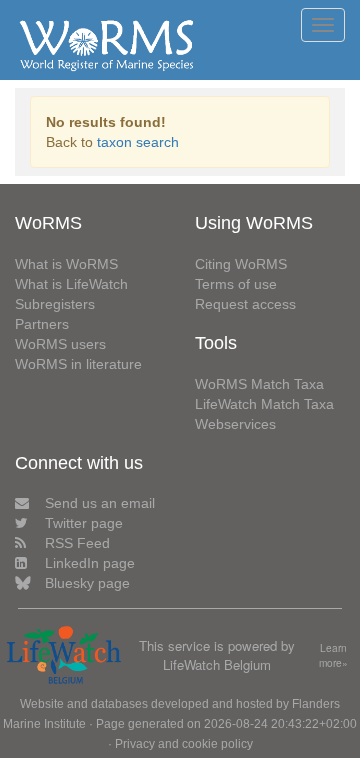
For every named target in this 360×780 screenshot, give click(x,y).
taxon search (138, 142)
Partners (42, 324)
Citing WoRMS (241, 264)
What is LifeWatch (71, 284)
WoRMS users (60, 344)
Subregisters (55, 304)
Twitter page (84, 523)
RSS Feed (77, 543)
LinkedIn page (90, 563)
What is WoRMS (66, 264)
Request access (245, 304)
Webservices (235, 424)
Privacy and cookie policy (184, 744)
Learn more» (333, 655)
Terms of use (236, 284)
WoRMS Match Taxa (259, 384)
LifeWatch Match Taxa (264, 404)
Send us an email (100, 503)
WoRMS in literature (78, 364)
